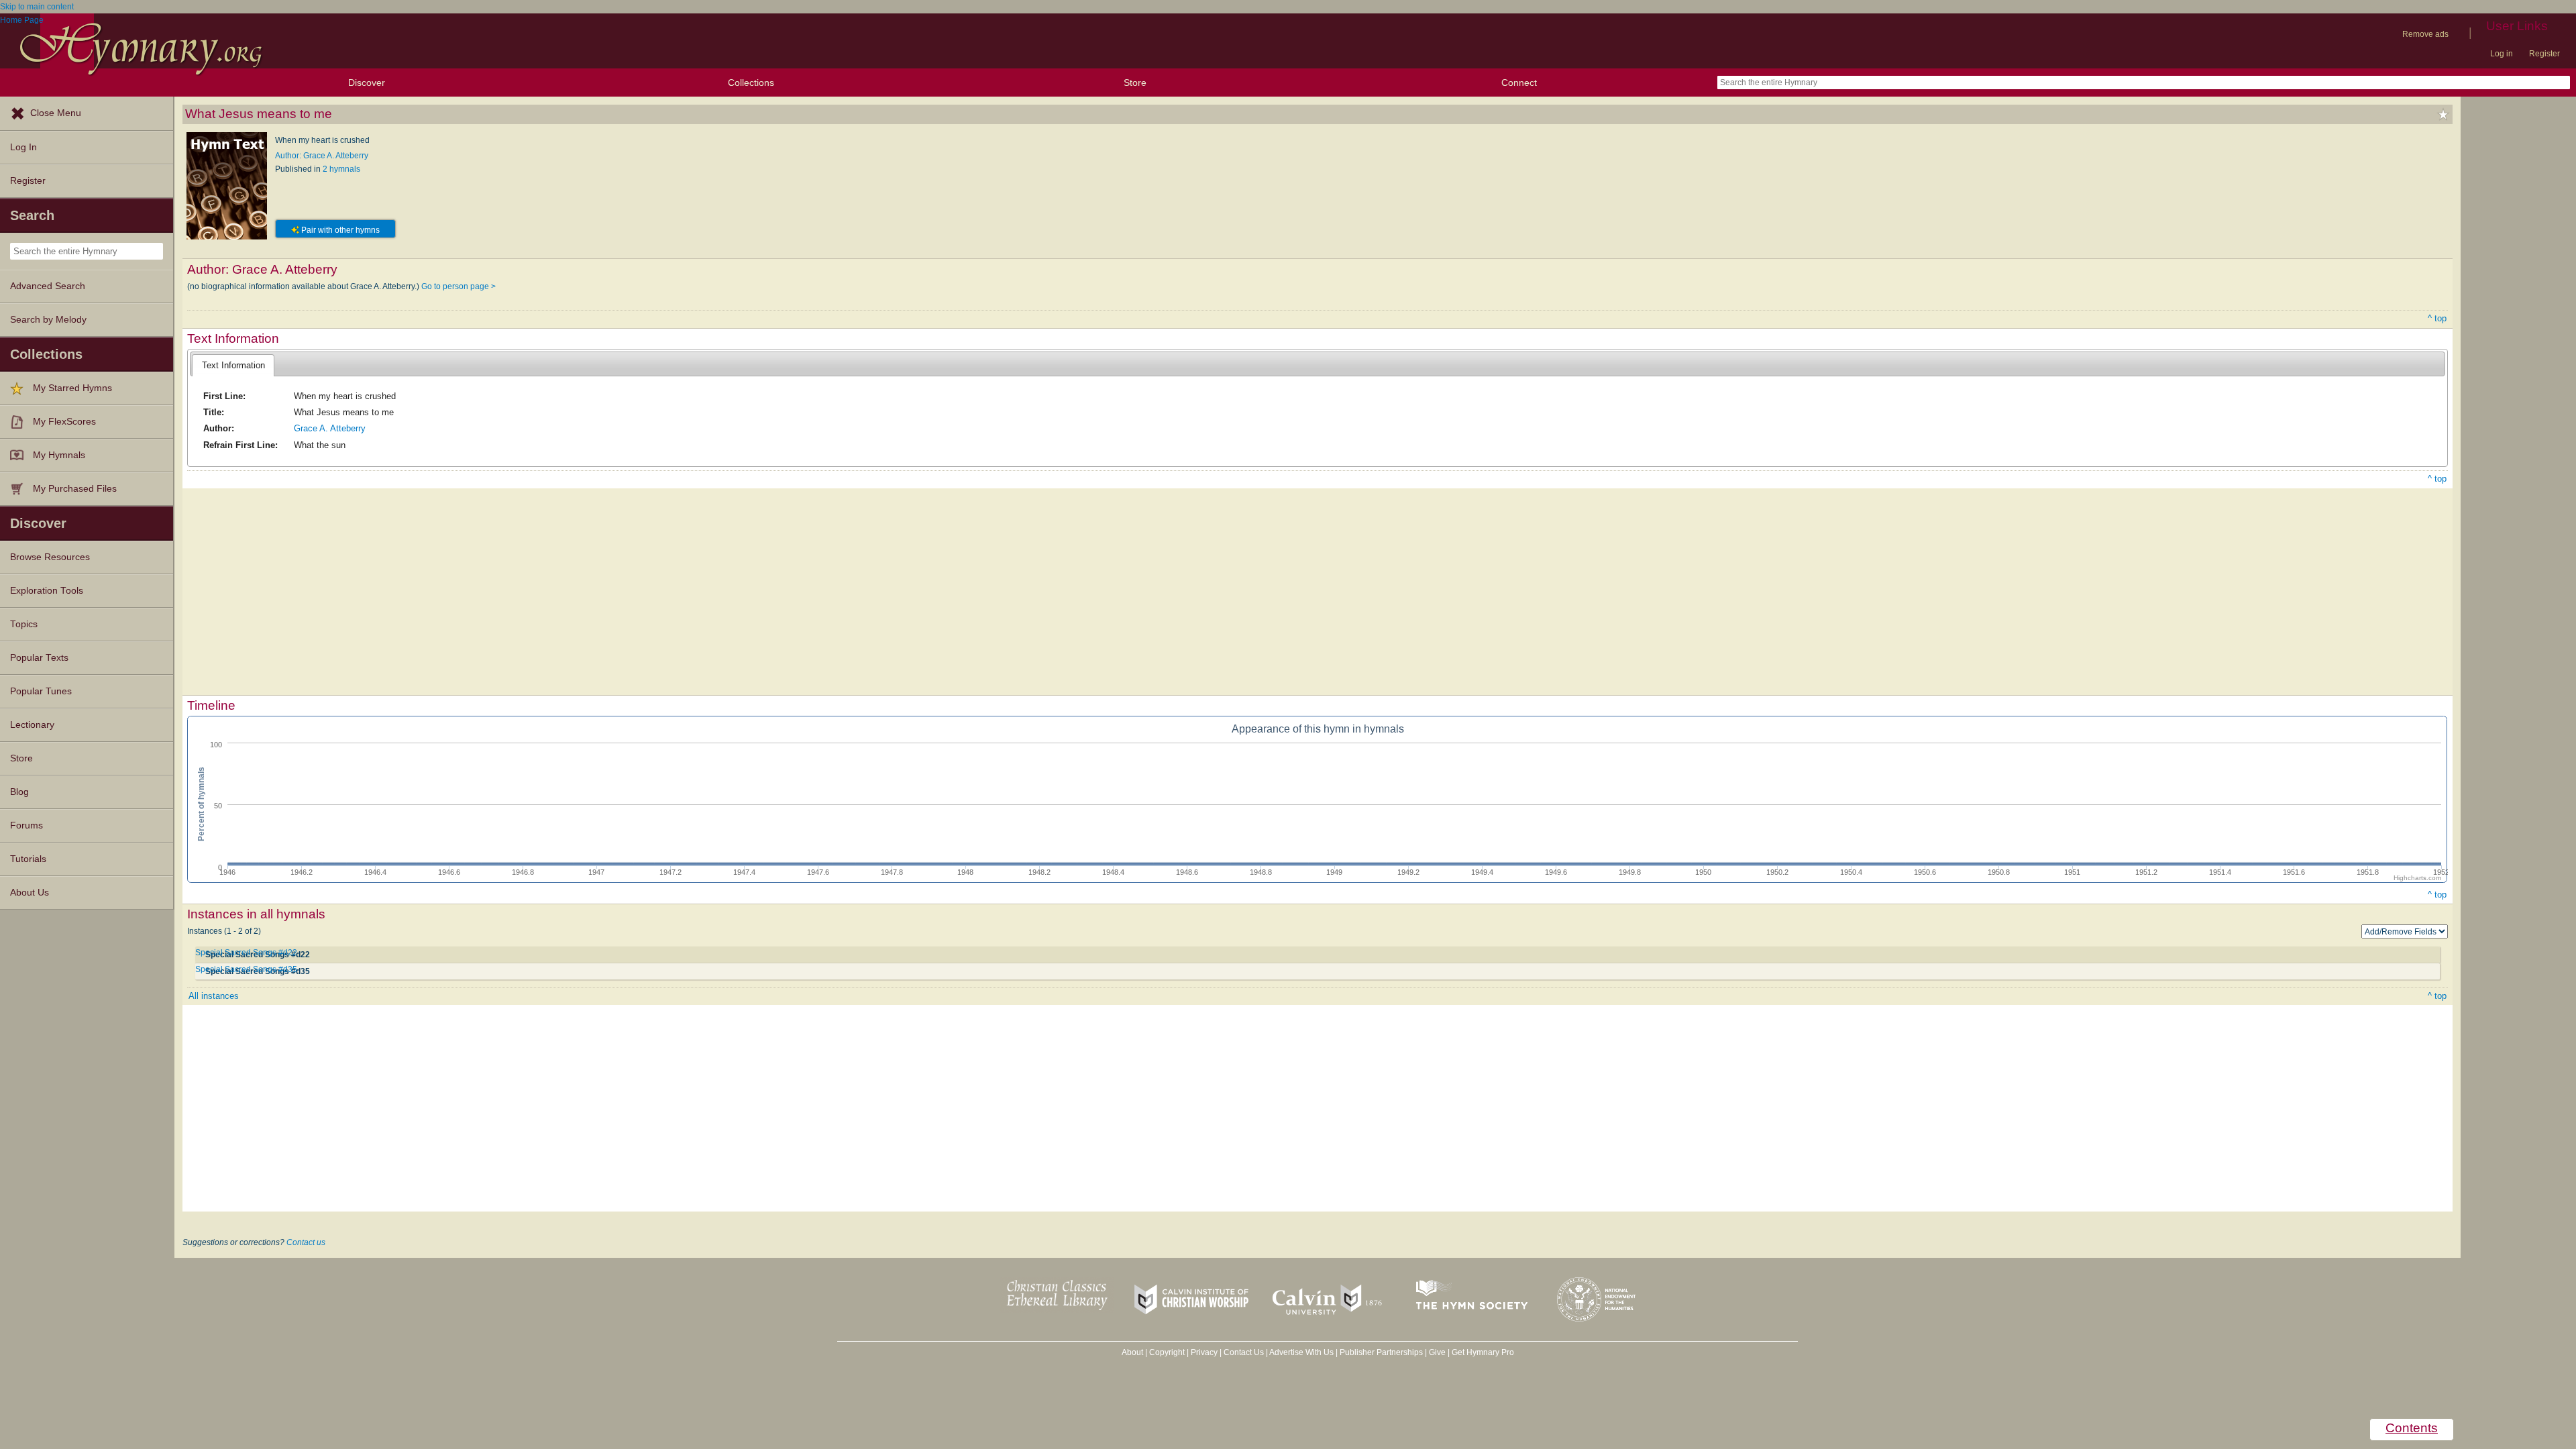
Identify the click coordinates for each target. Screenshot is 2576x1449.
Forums (26, 825)
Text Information (233, 365)
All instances (214, 996)
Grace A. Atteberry (330, 428)
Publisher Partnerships (1381, 1352)
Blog (19, 792)
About (1132, 1352)
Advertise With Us (1301, 1352)
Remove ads (2425, 34)
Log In (23, 147)
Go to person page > (459, 286)
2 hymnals (341, 169)
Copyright (1167, 1352)
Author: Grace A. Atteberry (322, 156)
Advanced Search (48, 286)
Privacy (1204, 1352)
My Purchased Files (75, 489)
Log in (2502, 54)
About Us (30, 893)
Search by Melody (48, 320)
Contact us (306, 1242)
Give (1437, 1352)
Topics (24, 624)
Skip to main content (37, 7)
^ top (2437, 318)
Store (1135, 83)
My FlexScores (64, 422)
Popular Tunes (41, 691)
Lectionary (32, 725)
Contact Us (1244, 1352)
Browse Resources (50, 557)
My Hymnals (59, 455)
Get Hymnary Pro (1483, 1352)
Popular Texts (39, 658)
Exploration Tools (47, 591)
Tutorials (28, 859)
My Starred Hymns (72, 388)
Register (2544, 54)
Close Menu (56, 113)
